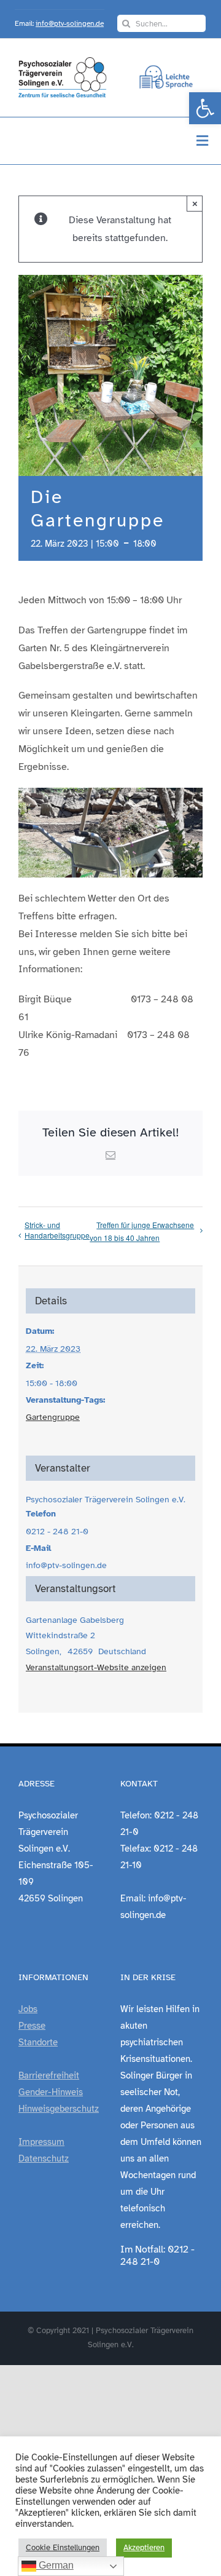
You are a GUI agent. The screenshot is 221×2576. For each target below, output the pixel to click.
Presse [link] (32, 2026)
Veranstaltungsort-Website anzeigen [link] (96, 1667)
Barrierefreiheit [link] (49, 2075)
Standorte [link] (38, 2042)
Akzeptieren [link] (144, 2548)
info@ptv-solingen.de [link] (70, 23)
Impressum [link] (41, 2142)
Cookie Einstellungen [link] (63, 2548)
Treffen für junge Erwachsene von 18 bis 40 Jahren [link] (142, 1231)
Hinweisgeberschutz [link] (59, 2109)
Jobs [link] (28, 2009)
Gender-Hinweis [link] (51, 2092)
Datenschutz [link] (44, 2158)
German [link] (55, 2565)
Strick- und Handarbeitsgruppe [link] (57, 1230)
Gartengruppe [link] (53, 1417)
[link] (205, 108)
